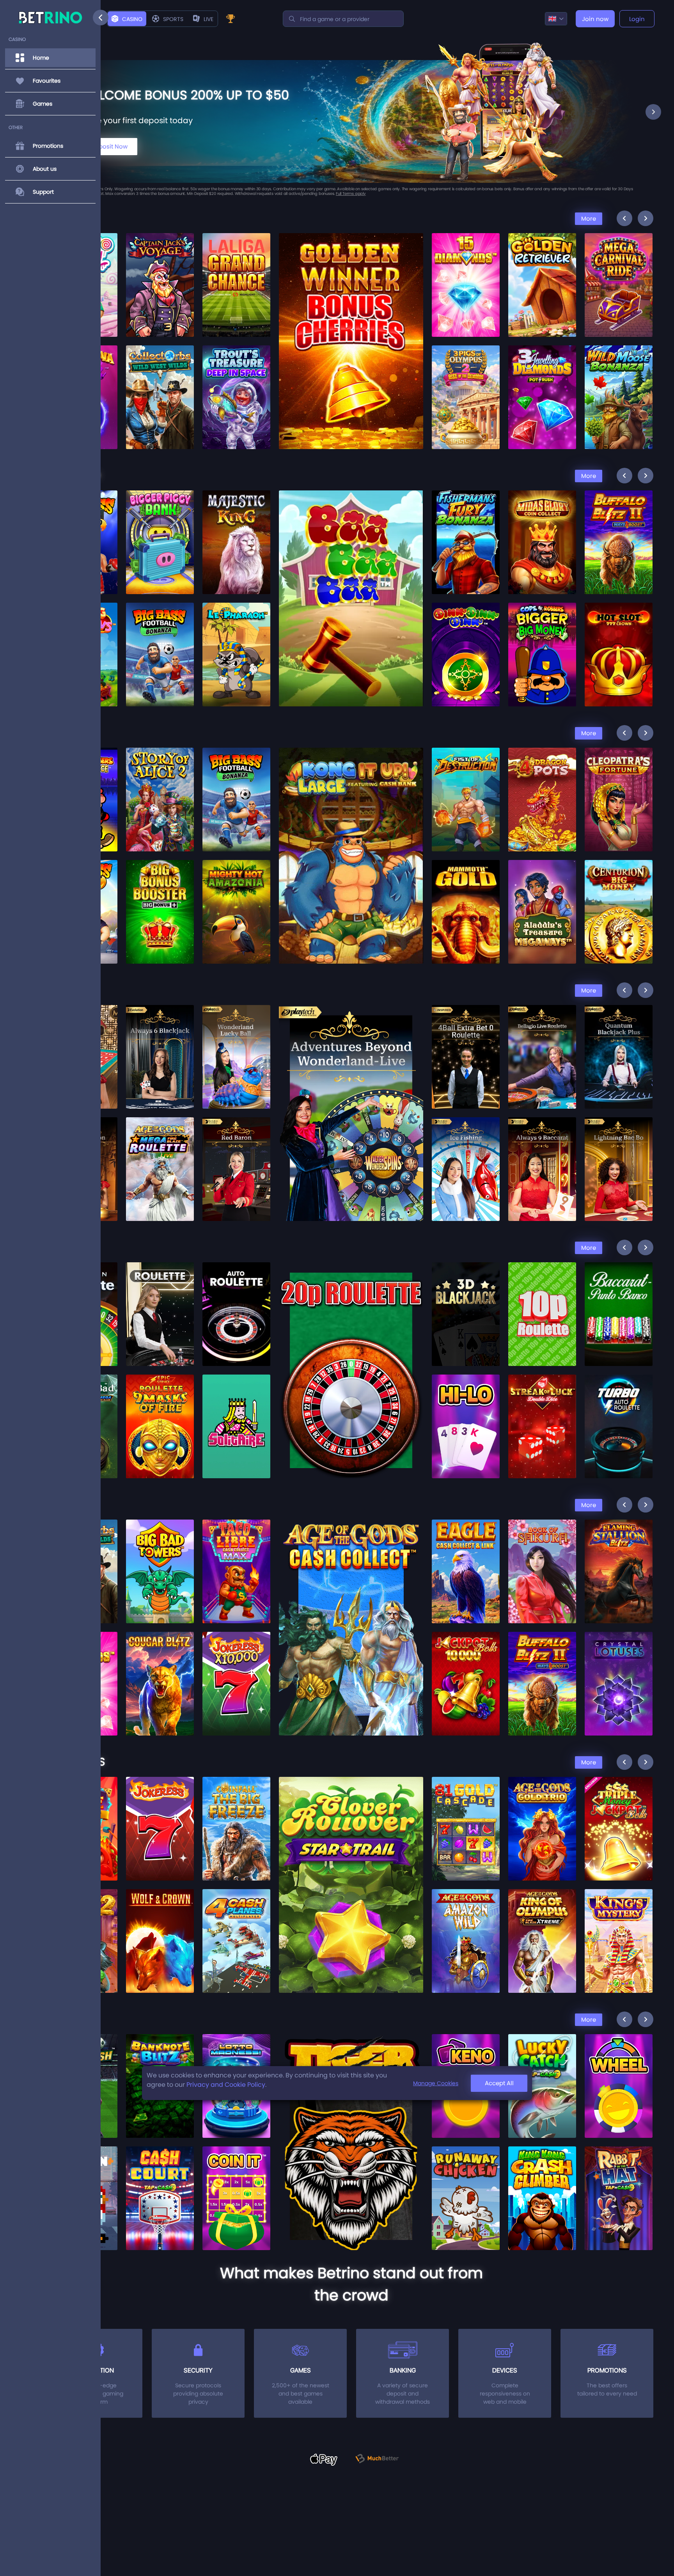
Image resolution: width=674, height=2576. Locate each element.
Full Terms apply (359, 194)
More (589, 218)
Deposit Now (110, 146)
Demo (160, 282)
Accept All (499, 2083)
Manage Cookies (436, 2083)
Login (637, 19)
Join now (595, 19)
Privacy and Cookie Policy (226, 2085)
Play (160, 263)
